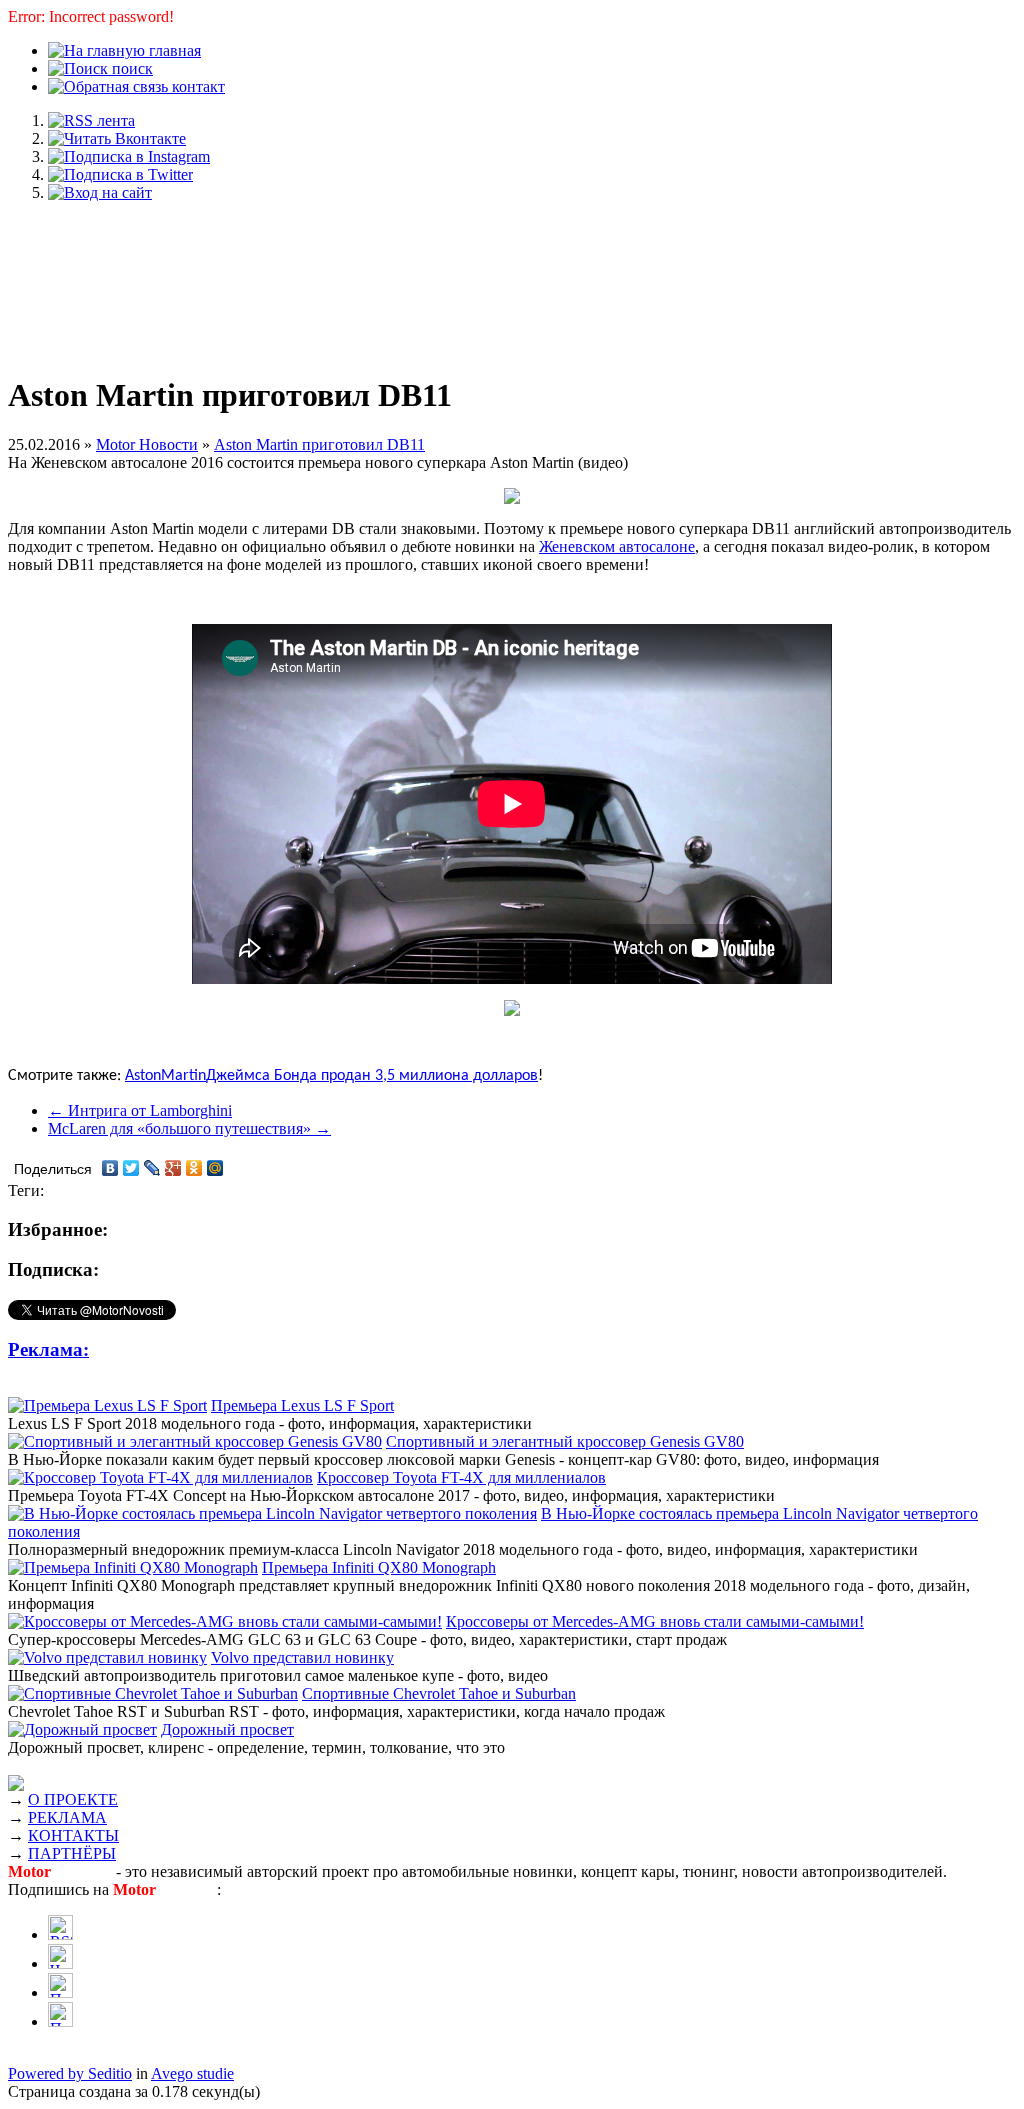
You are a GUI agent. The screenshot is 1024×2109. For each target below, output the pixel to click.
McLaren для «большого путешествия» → (189, 1128)
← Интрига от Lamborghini (140, 1110)
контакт (196, 86)
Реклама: (48, 1349)
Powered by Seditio (70, 2073)
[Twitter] (131, 1168)
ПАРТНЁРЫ (72, 1853)
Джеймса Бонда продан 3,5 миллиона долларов (372, 1076)
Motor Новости (147, 444)
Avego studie (192, 2073)
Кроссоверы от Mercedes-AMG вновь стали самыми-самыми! (655, 1621)
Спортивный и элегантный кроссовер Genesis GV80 (565, 1441)
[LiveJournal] (152, 1168)
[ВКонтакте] (110, 1168)
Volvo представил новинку (302, 1657)
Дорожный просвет (227, 1729)
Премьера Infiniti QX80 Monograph (379, 1567)
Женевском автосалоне (617, 546)
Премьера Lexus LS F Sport (302, 1405)
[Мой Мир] (215, 1168)
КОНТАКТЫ (73, 1835)
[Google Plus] (173, 1168)
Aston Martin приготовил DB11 (319, 444)
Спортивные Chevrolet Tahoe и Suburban (439, 1693)
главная (173, 50)
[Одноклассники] (194, 1168)
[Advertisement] (512, 278)
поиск (130, 68)
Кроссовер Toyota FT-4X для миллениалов (461, 1477)
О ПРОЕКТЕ (73, 1799)
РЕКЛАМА (67, 1817)
